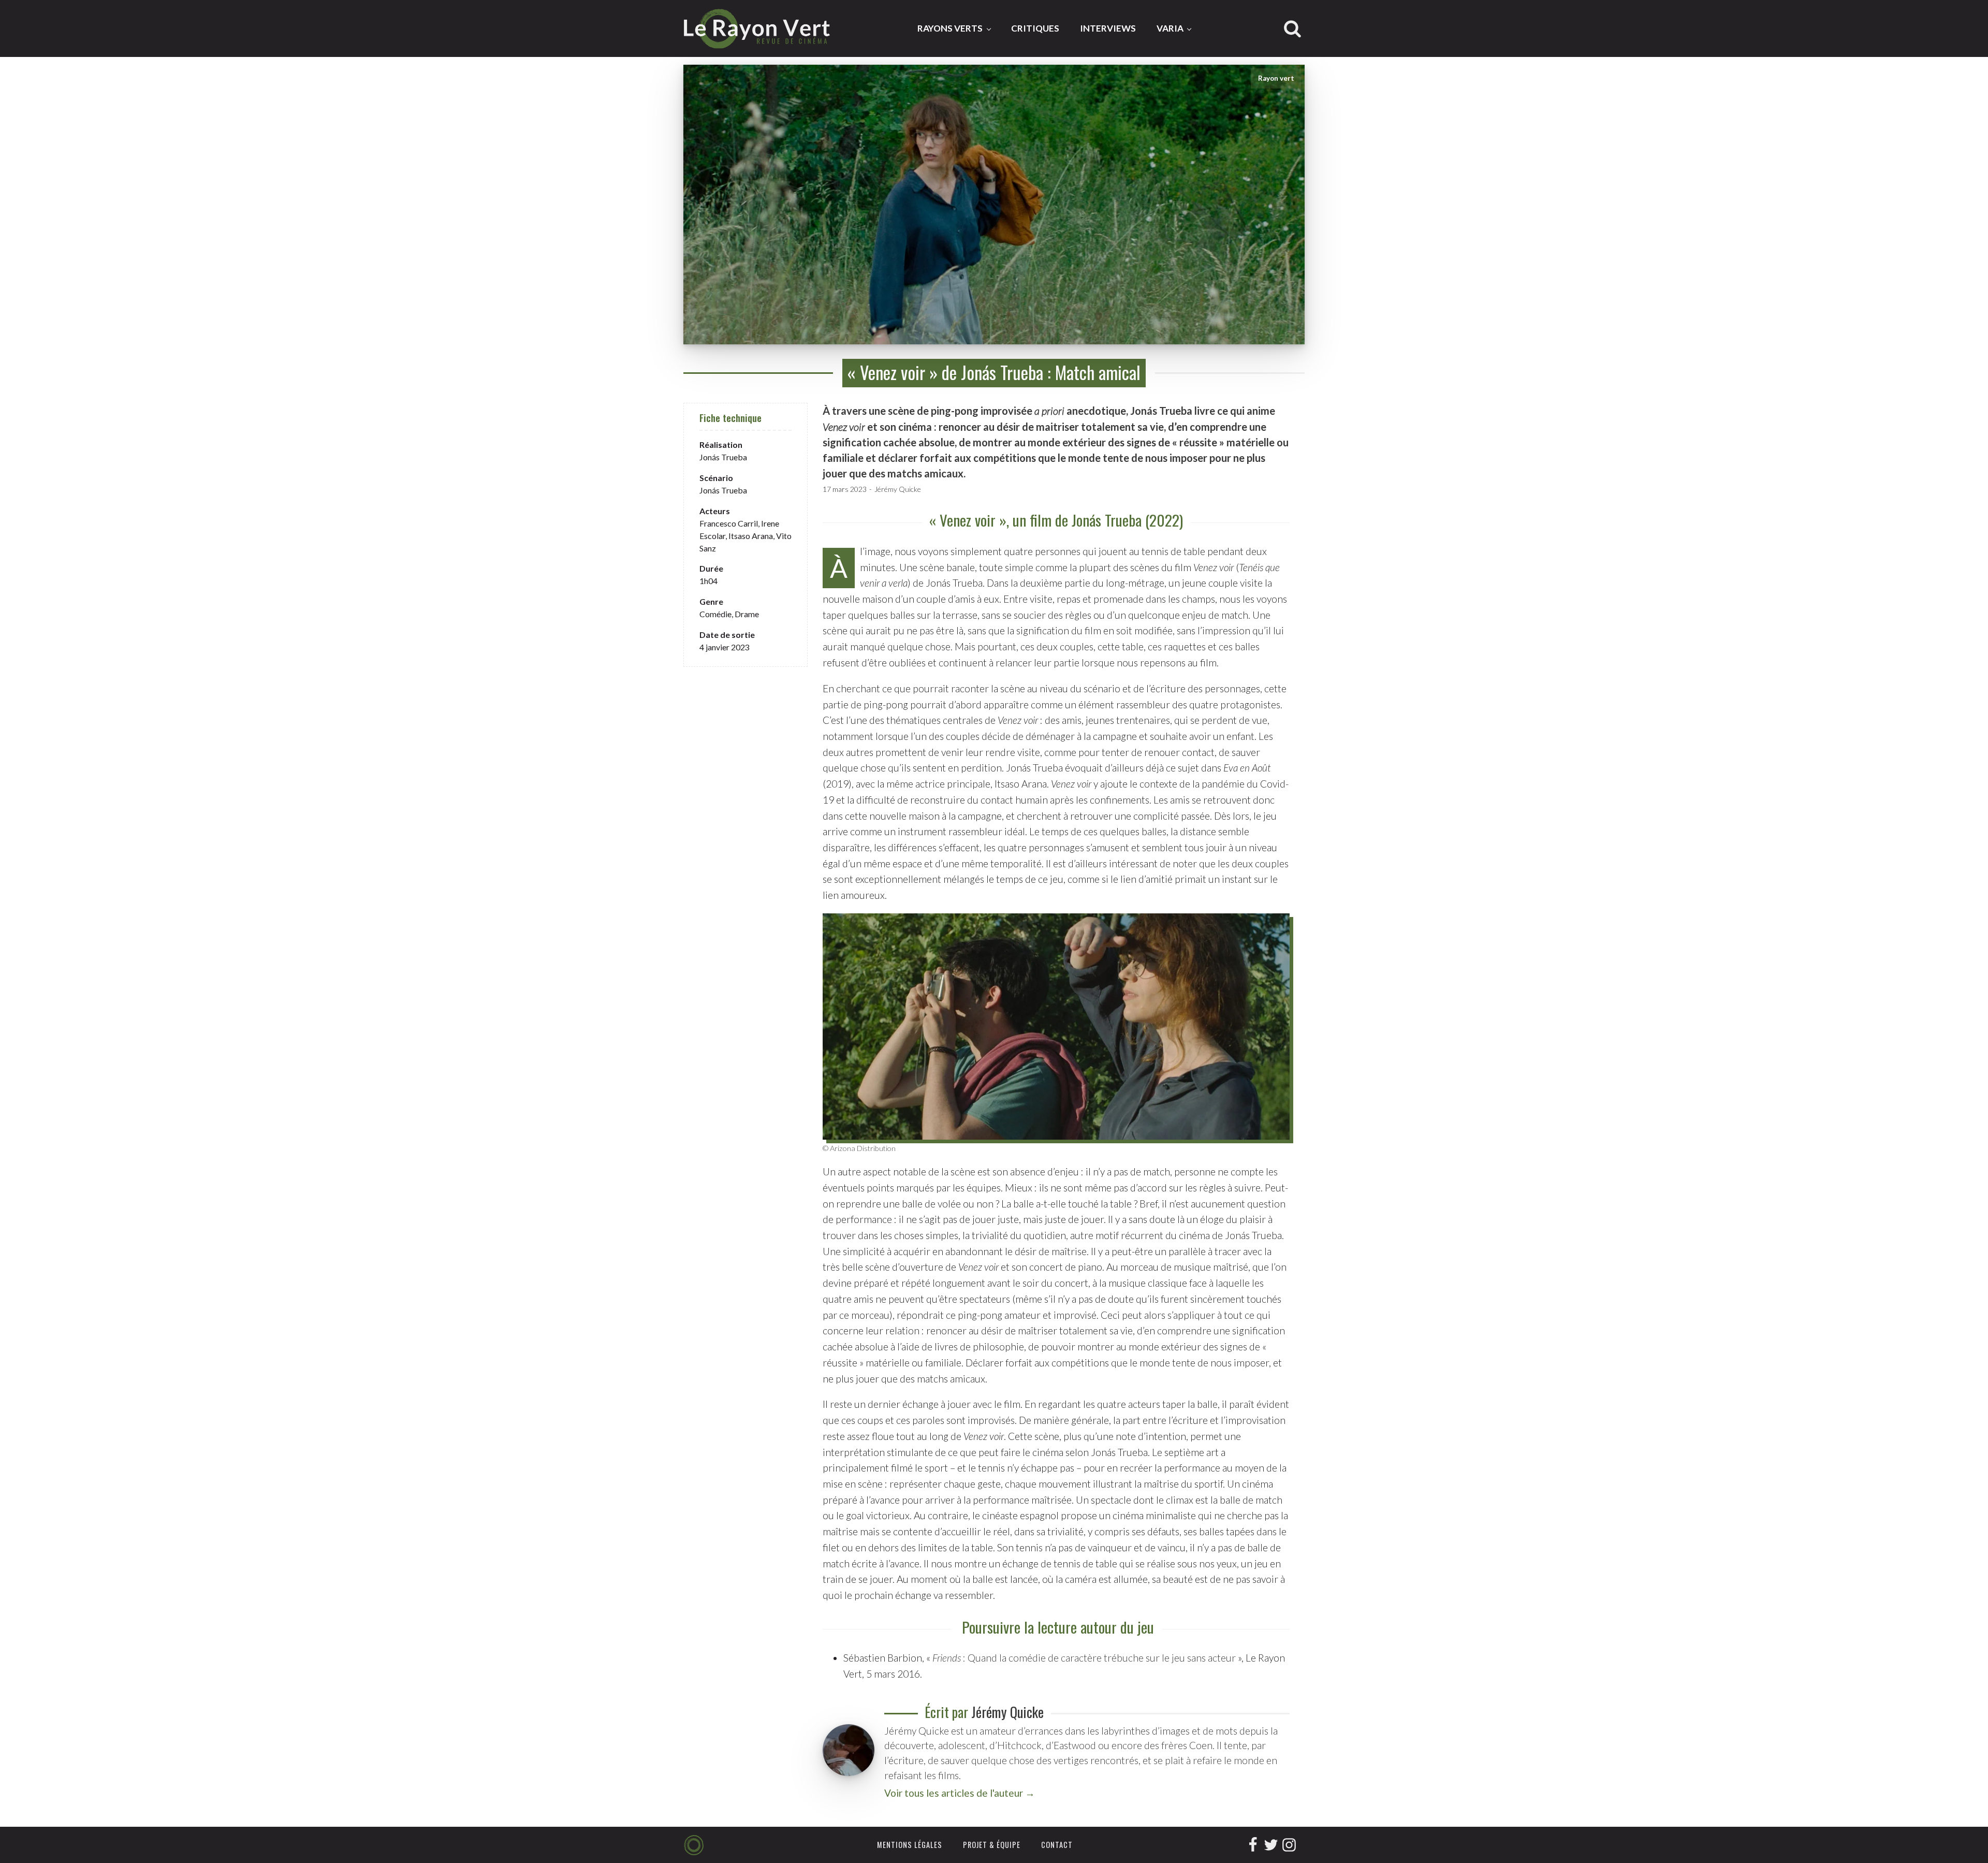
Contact (1057, 1845)
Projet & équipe (992, 1845)
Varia (1170, 28)
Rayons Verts (950, 28)
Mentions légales (910, 1845)
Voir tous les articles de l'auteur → (960, 1793)
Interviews (1108, 28)
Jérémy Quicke (898, 489)
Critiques (1035, 28)
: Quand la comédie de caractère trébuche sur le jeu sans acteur (1084, 1658)
